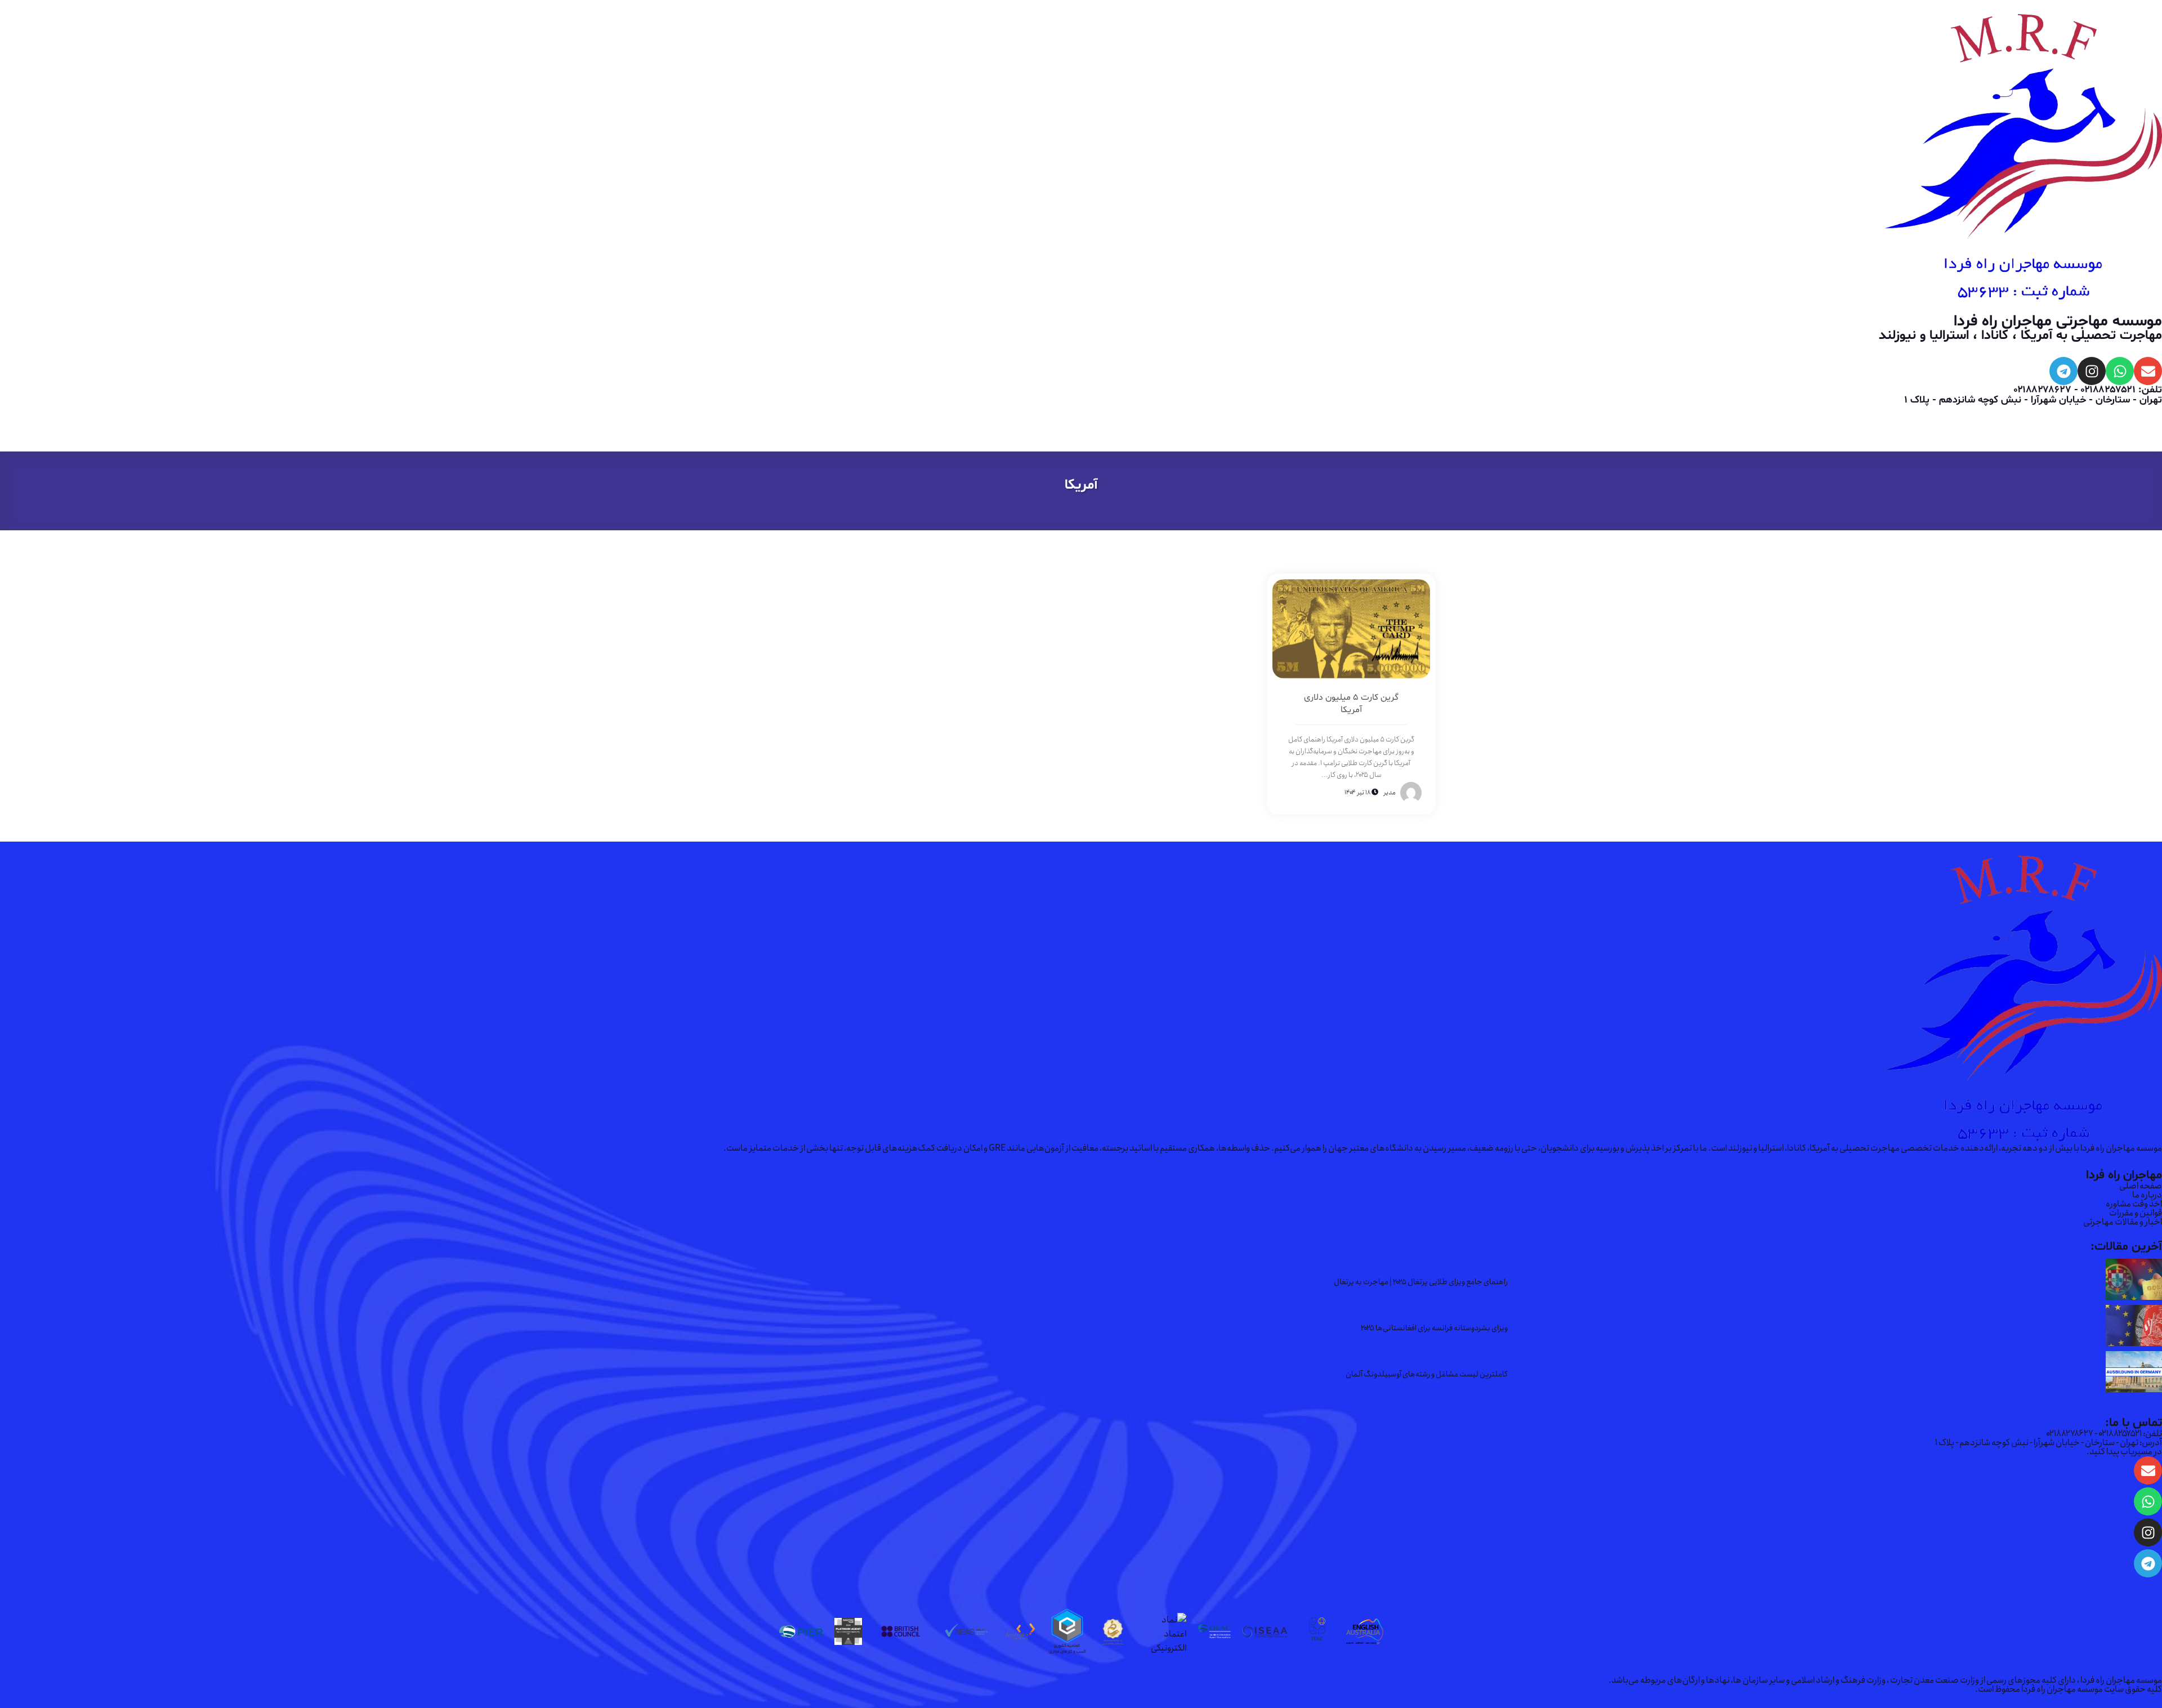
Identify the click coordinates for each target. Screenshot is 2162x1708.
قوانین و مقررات (2039, 428)
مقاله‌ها (2090, 428)
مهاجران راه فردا (2124, 1175)
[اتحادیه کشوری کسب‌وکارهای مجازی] (1067, 1634)
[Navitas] (848, 1634)
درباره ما (1941, 428)
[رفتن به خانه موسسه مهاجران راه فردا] (1081, 157)
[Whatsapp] (2120, 371)
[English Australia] (1364, 1634)
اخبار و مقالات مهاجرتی (2123, 1222)
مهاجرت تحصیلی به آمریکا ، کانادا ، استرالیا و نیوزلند (2020, 336)
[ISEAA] (1265, 1634)
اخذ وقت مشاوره (2134, 1204)
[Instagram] (2092, 371)
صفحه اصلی (2135, 428)
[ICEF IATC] (1317, 1634)
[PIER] (801, 1634)
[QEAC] (1214, 1634)
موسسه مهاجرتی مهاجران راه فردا (2058, 321)
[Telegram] (2063, 371)
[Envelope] (2148, 371)
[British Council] (901, 1634)
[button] (1162, 1634)
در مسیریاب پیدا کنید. (2124, 1452)
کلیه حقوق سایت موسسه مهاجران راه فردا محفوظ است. (2069, 1689)
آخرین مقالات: (2126, 1247)
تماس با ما (1984, 428)
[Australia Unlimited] (1020, 1634)
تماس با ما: (2134, 1423)
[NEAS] (967, 1634)
